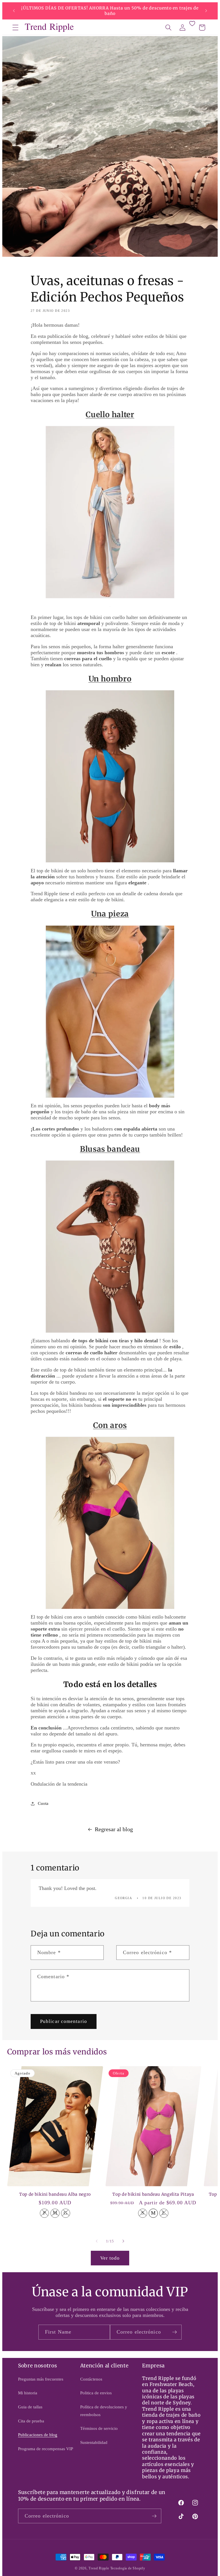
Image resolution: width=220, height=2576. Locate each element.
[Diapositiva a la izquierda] (97, 2241)
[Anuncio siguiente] (206, 11)
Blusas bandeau (110, 1149)
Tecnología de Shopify (128, 2568)
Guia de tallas (30, 2407)
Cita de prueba (31, 2421)
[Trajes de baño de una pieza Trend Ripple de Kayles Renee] (110, 1012)
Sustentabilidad (94, 2442)
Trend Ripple (99, 2568)
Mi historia (28, 2393)
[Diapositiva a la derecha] (123, 2241)
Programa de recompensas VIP (46, 2449)
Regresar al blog (114, 1829)
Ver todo (110, 2258)
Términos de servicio (99, 2428)
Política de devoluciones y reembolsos (104, 2411)
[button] (15, 28)
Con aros (110, 1425)
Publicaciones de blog (38, 2435)
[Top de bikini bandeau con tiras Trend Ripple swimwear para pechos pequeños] (110, 1247)
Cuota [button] (43, 1803)
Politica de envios (96, 2393)
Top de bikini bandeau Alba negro (55, 2194)
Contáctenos (91, 2379)
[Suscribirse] (174, 2332)
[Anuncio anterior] (14, 11)
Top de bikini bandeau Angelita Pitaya (153, 2194)
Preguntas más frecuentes (41, 2379)
